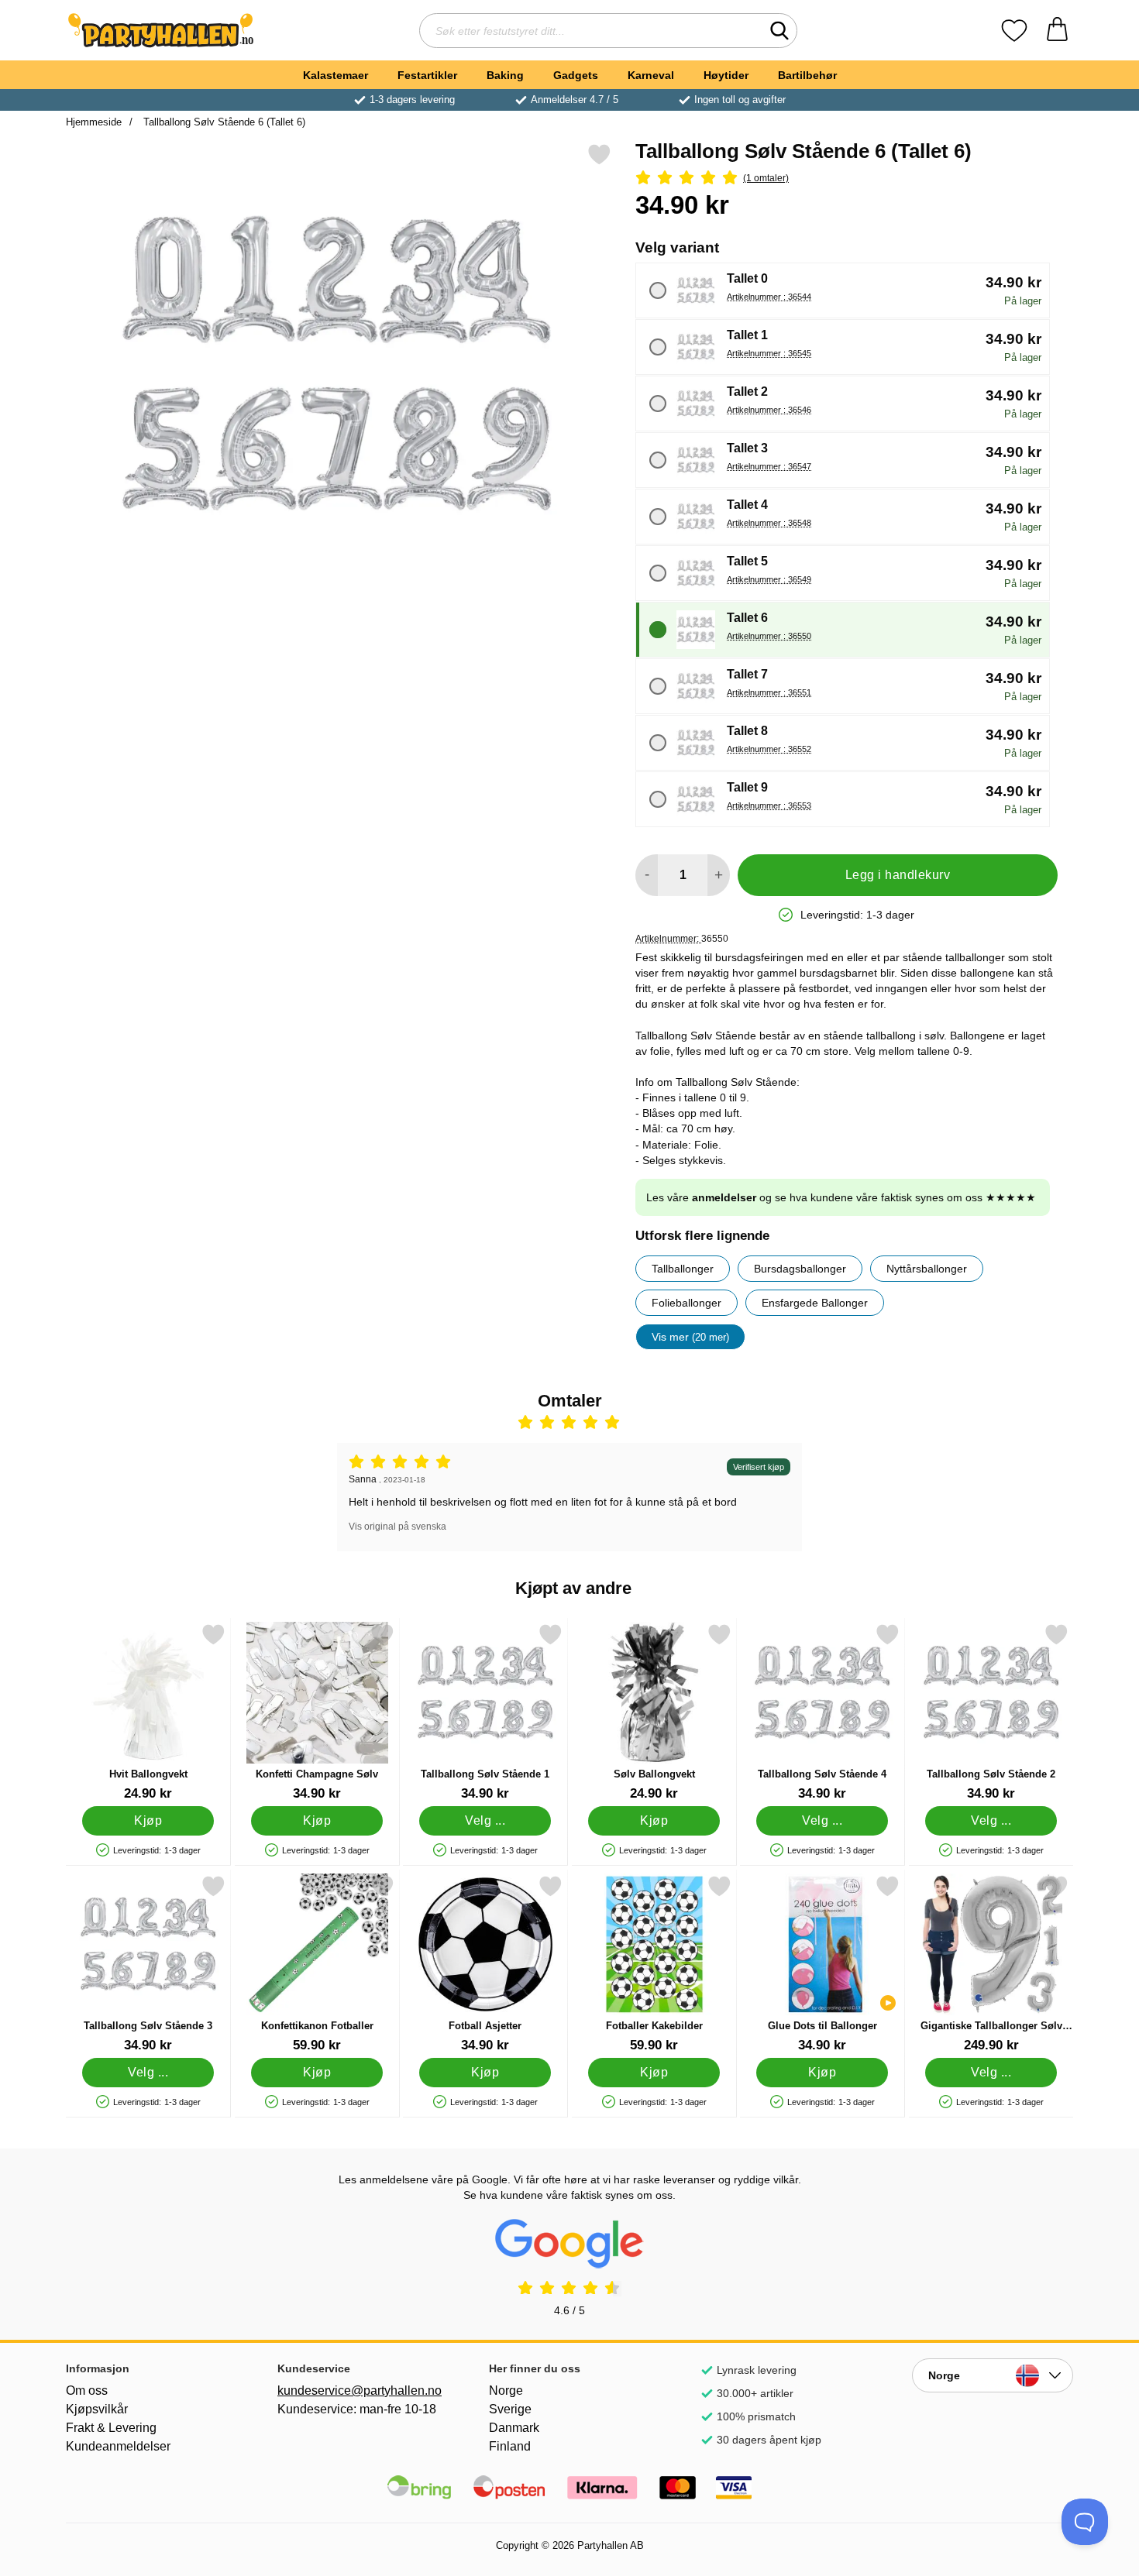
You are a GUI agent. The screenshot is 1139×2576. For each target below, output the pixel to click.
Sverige (510, 2409)
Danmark (514, 2428)
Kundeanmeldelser (118, 2446)
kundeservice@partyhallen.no (358, 2391)
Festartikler (427, 75)
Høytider (726, 75)
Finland (510, 2446)
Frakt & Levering (111, 2428)
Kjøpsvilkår (97, 2409)
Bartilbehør (807, 75)
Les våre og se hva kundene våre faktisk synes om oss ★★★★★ (841, 1197)
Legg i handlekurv (898, 875)
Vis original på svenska (397, 1527)
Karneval (651, 75)
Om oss (87, 2391)
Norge (506, 2391)
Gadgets (576, 75)
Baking (505, 75)
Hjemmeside (94, 122)
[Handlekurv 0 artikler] (1057, 31)
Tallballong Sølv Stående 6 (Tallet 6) (223, 122)
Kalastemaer (336, 75)
